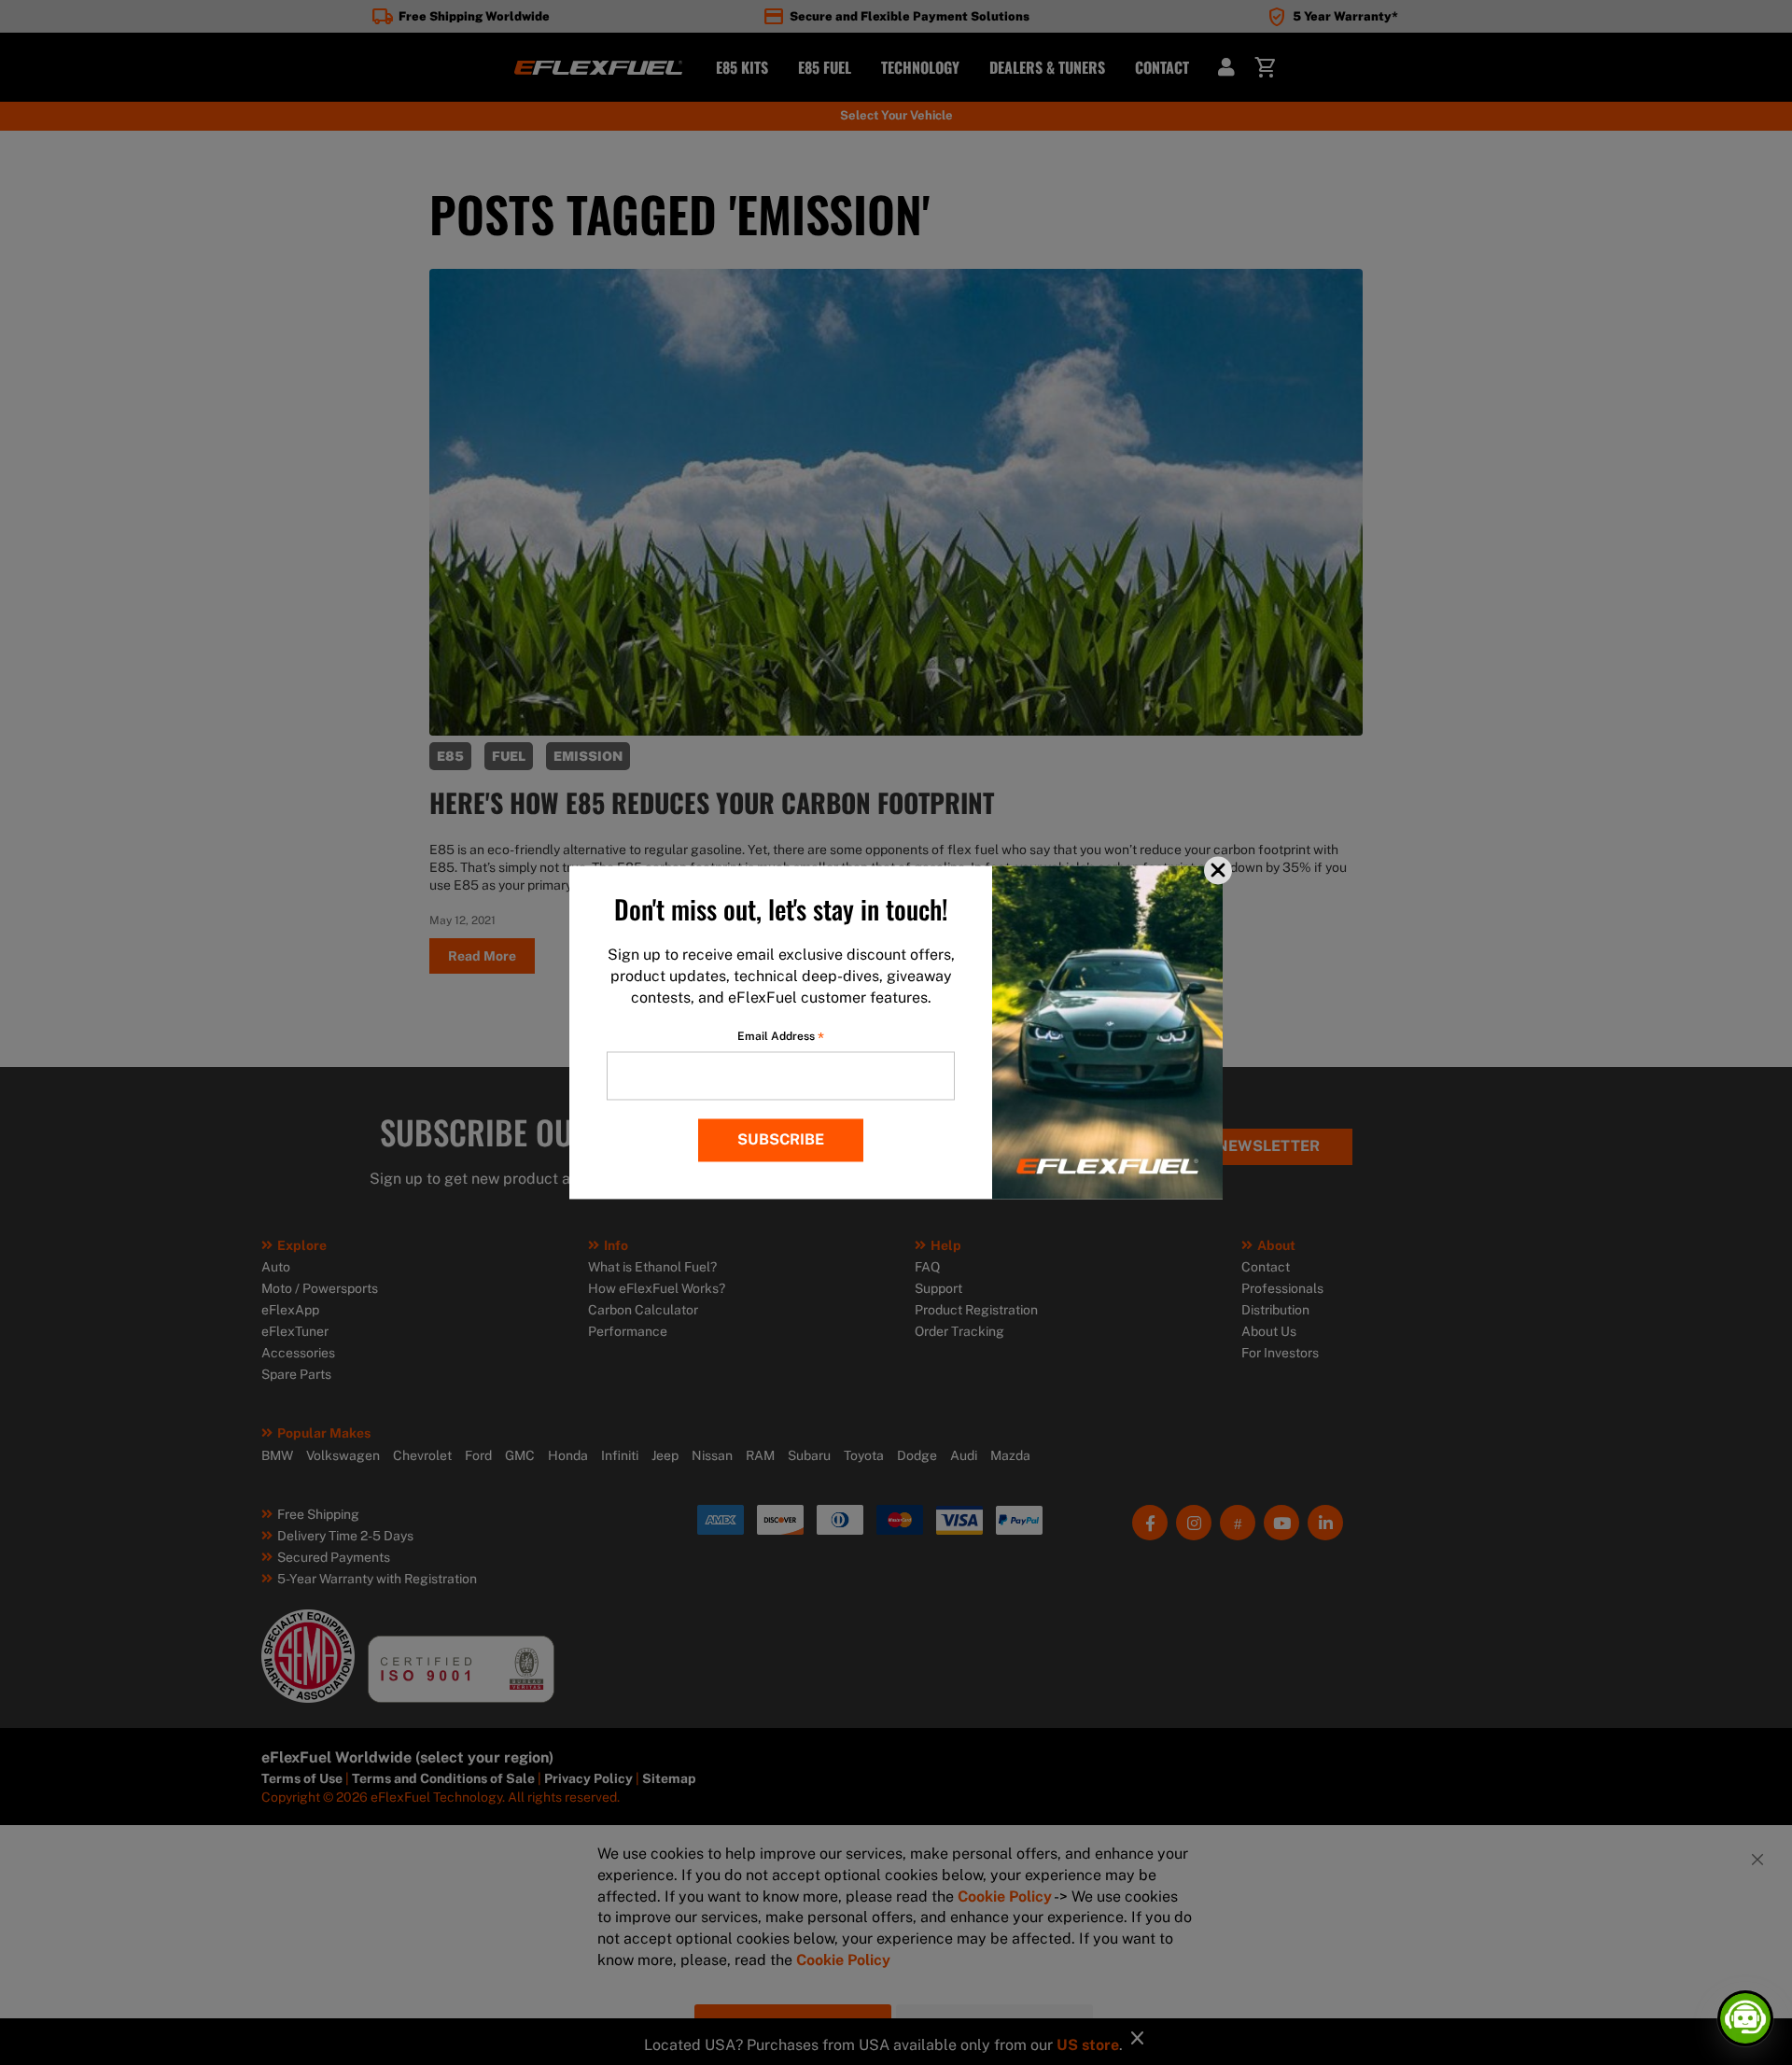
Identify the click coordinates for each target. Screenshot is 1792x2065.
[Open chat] (1745, 2018)
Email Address (781, 1037)
